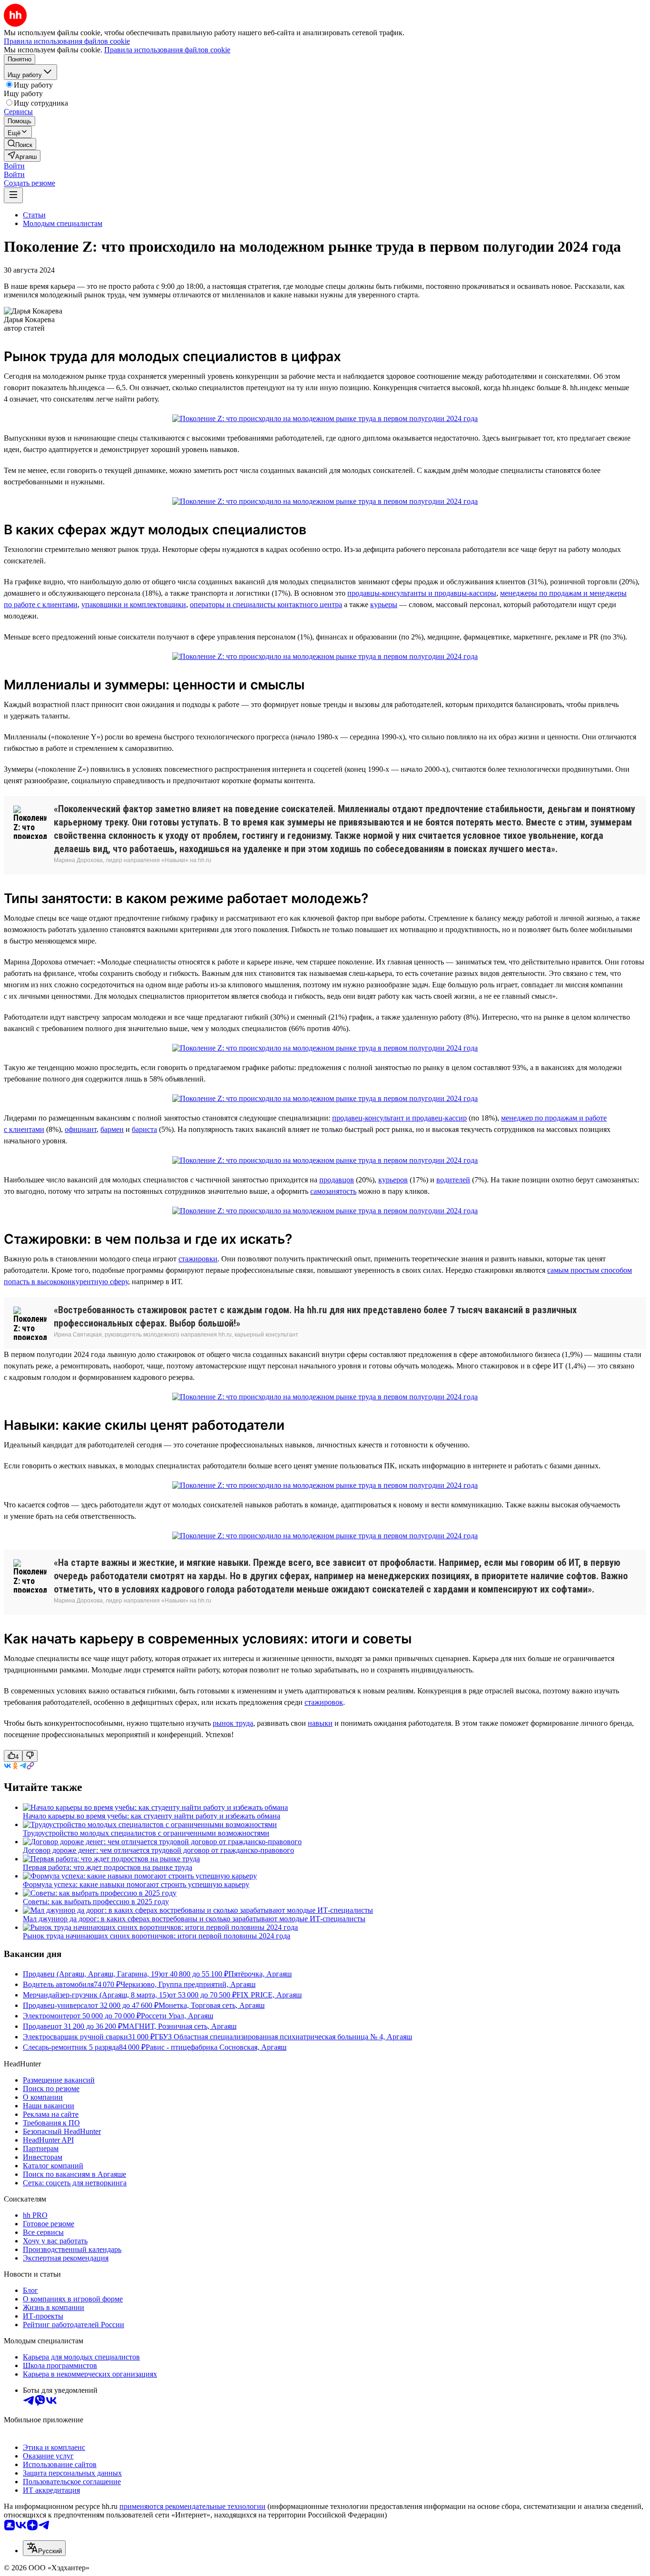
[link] (20, 144)
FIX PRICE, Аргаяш (269, 1995)
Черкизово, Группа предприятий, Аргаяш (188, 1984)
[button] (14, 166)
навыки (320, 1723)
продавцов (337, 1180)
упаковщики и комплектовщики (134, 605)
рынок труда (233, 1723)
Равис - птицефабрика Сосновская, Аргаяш (216, 2047)
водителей (453, 1180)
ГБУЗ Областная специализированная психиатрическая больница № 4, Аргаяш (283, 2037)
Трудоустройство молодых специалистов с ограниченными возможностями (146, 1833)
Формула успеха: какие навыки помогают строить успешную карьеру (136, 1884)
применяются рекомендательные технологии (192, 2506)
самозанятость (333, 1191)
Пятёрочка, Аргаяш (260, 1974)
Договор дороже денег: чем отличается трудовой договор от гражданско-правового (158, 1850)
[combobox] (44, 2548)
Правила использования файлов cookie (167, 50)
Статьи (34, 215)
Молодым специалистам (63, 223)
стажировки (198, 1259)
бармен (112, 1129)
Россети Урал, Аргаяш (177, 2016)
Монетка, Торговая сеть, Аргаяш (212, 2005)
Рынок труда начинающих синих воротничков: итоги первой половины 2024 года (157, 1936)
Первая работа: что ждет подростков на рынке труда (108, 1867)
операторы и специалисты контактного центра (266, 605)
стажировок (324, 1702)
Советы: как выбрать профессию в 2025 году (96, 1902)
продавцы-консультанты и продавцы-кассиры (422, 593)
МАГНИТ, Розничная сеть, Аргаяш (179, 2026)
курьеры (384, 605)
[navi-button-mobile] (13, 195)
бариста (144, 1129)
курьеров (393, 1180)
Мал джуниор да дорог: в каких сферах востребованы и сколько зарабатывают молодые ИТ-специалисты (194, 1919)
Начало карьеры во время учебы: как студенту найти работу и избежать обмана (152, 1816)
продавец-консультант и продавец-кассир (399, 1118)
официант (81, 1129)
